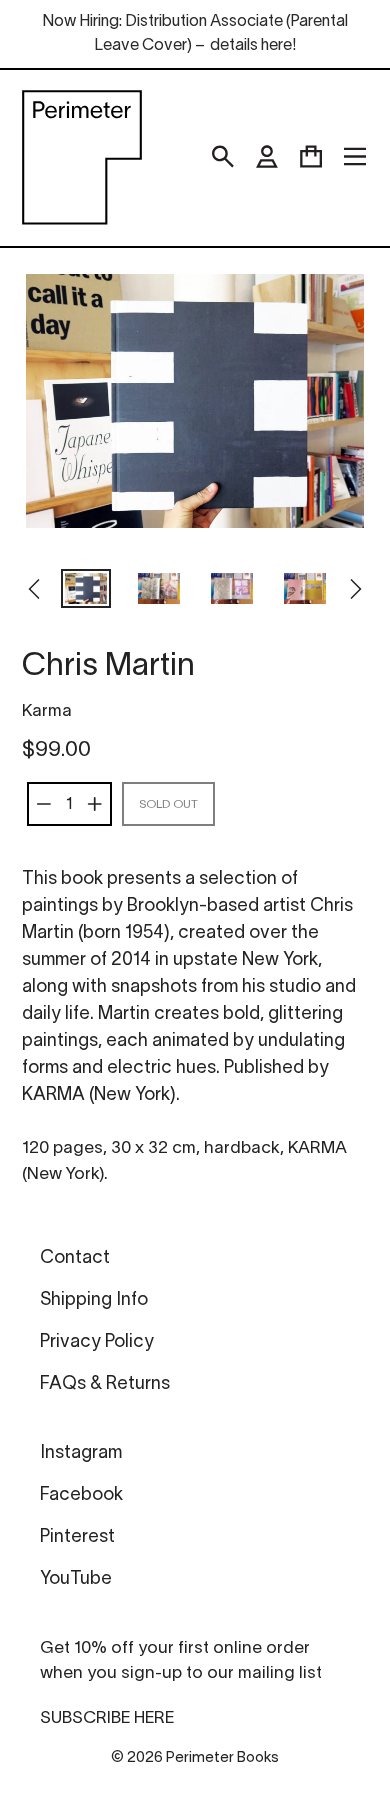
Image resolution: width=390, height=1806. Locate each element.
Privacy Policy (97, 1342)
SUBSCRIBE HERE (107, 1718)
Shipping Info (94, 1300)
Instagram (81, 1453)
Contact (75, 1258)
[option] (86, 591)
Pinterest (77, 1537)
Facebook (81, 1495)
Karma (47, 711)
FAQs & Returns (105, 1384)
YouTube (76, 1579)
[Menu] (355, 157)
